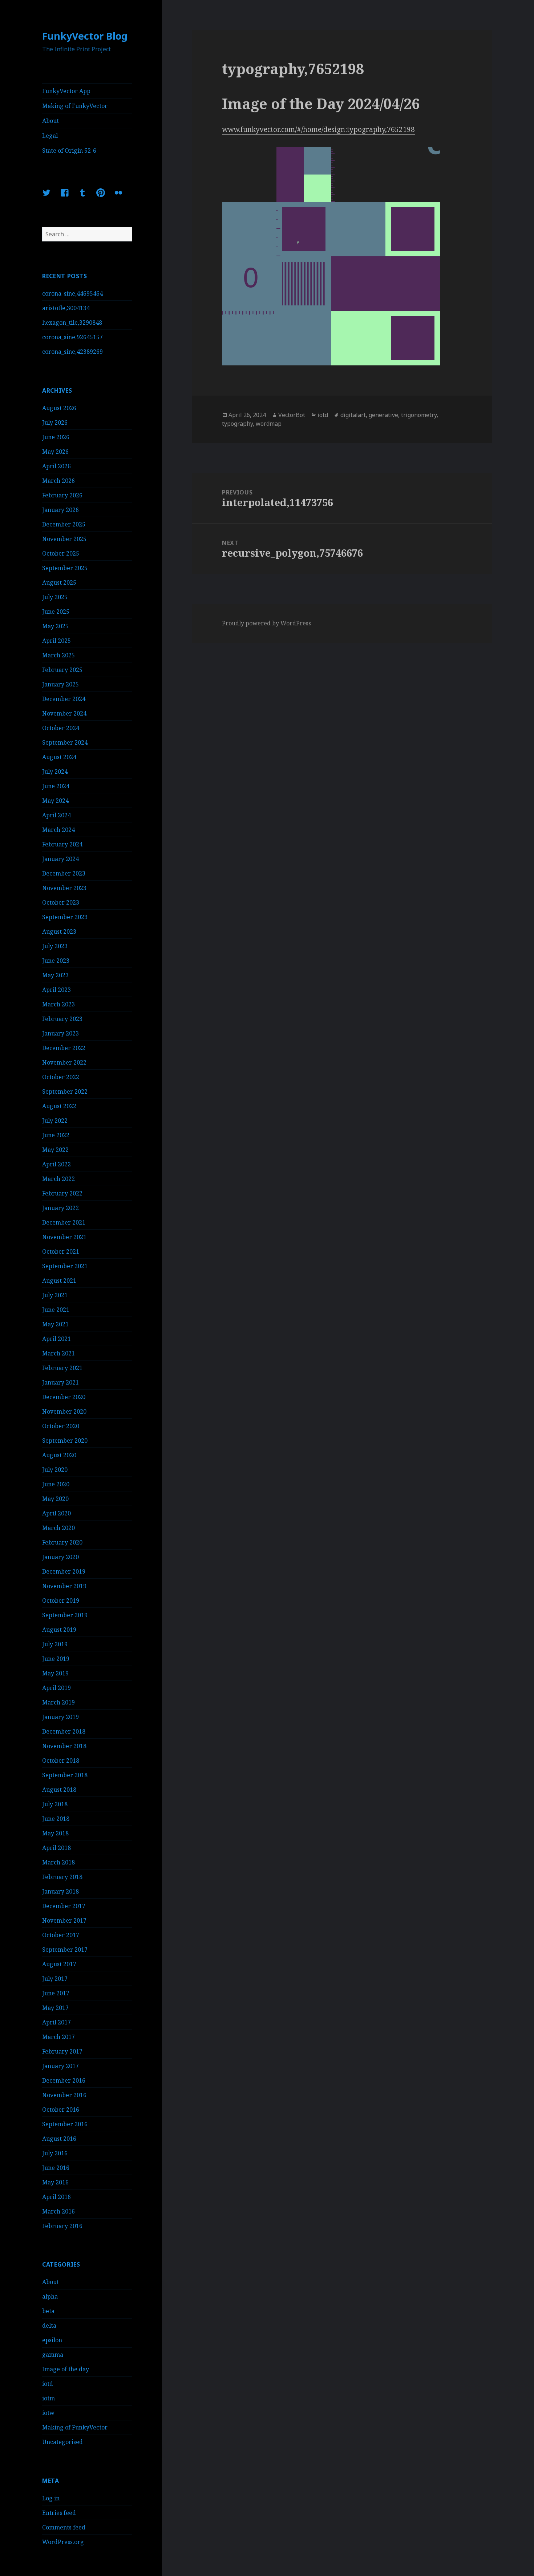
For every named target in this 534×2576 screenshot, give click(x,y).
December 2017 (64, 1906)
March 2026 (58, 481)
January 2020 (60, 1557)
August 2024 (59, 757)
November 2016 (64, 2095)
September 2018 (65, 1775)
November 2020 (64, 1411)
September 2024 (65, 742)
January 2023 (60, 1033)
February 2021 (62, 1368)
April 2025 (56, 641)
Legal (50, 136)
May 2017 (55, 2008)
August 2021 (59, 1281)
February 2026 (62, 495)
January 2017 (60, 2066)
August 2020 (59, 1455)
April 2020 (56, 1513)
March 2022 (58, 1179)
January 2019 (60, 1717)
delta (49, 2325)
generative (383, 415)
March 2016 (58, 2211)
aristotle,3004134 (66, 308)
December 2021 (64, 1222)
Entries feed (59, 2513)
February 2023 (62, 1019)
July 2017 (55, 1979)
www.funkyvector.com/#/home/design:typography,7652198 (318, 129)
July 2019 (55, 1644)
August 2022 (59, 1106)
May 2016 (55, 2182)
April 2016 (56, 2197)
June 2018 (56, 1819)
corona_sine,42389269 (72, 352)
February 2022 (62, 1193)
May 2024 (55, 801)
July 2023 (55, 946)
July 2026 (55, 422)
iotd (48, 2384)
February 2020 (62, 1542)
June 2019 (56, 1659)
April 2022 (56, 1164)
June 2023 (56, 961)
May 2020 (55, 1499)
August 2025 (59, 582)
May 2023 (55, 975)
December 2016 (64, 2080)
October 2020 (61, 1426)
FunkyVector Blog (85, 36)
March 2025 (58, 655)
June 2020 (56, 1484)
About (50, 121)
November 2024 (64, 713)
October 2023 (61, 902)
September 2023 (65, 917)
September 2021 (65, 1266)
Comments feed (64, 2527)
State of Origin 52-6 (69, 151)
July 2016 (55, 2153)
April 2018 (56, 1848)
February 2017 (62, 2051)
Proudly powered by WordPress (266, 623)
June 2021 (56, 1310)
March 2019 (58, 1702)
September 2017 (65, 1950)
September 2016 (65, 2124)
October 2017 (61, 1935)
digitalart (353, 415)
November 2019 (64, 1586)
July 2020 (55, 1470)
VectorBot (292, 415)
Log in (51, 2498)
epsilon (52, 2340)
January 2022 (60, 1208)
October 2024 (61, 728)
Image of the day (66, 2369)
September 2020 (65, 1441)
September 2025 (65, 568)
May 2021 (55, 1324)
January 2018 (60, 1891)
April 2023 (56, 990)
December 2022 (64, 1048)
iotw (48, 2413)
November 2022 (64, 1062)
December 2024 (64, 699)
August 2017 (59, 1964)
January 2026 (60, 510)
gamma (53, 2355)
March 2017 (58, 2037)
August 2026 (59, 408)
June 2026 (56, 437)
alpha (50, 2296)
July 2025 (55, 597)
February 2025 (62, 670)
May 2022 (55, 1150)
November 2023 (64, 888)
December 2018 (64, 1731)
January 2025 (60, 684)
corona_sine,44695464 (72, 293)
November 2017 (64, 1920)
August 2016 (59, 2139)
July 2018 (55, 1804)
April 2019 (56, 1688)
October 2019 (61, 1601)
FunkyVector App (66, 91)
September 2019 (65, 1615)
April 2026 (56, 466)
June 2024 (56, 786)
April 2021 (56, 1339)
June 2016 (56, 2168)
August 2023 (59, 932)
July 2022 (55, 1121)
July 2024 (55, 772)
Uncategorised (62, 2442)
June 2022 (56, 1135)
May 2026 (55, 452)
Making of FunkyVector (75, 106)
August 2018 (59, 1790)
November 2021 (64, 1237)
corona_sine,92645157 (72, 337)
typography (237, 424)
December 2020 (64, 1397)
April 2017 (56, 2022)
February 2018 (62, 1877)
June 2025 (56, 612)
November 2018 (64, 1746)
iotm (48, 2398)
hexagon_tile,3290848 (72, 322)
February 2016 (62, 2226)
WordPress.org (63, 2542)
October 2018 (61, 1760)
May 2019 (55, 1673)
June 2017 (56, 1993)
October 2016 (61, 2110)
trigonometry (419, 415)
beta (48, 2311)
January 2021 (60, 1382)
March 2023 (58, 1004)
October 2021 (61, 1251)
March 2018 (58, 1862)
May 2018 (55, 1833)
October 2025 (61, 553)
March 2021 (58, 1353)
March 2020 (58, 1528)
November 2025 (64, 539)
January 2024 (60, 859)
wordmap (269, 424)
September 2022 (65, 1091)
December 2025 (64, 524)
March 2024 (58, 830)
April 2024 (56, 815)
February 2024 (62, 844)
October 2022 (61, 1077)
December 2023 (64, 873)
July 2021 (55, 1295)
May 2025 (55, 626)
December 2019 (64, 1571)
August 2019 (59, 1630)
